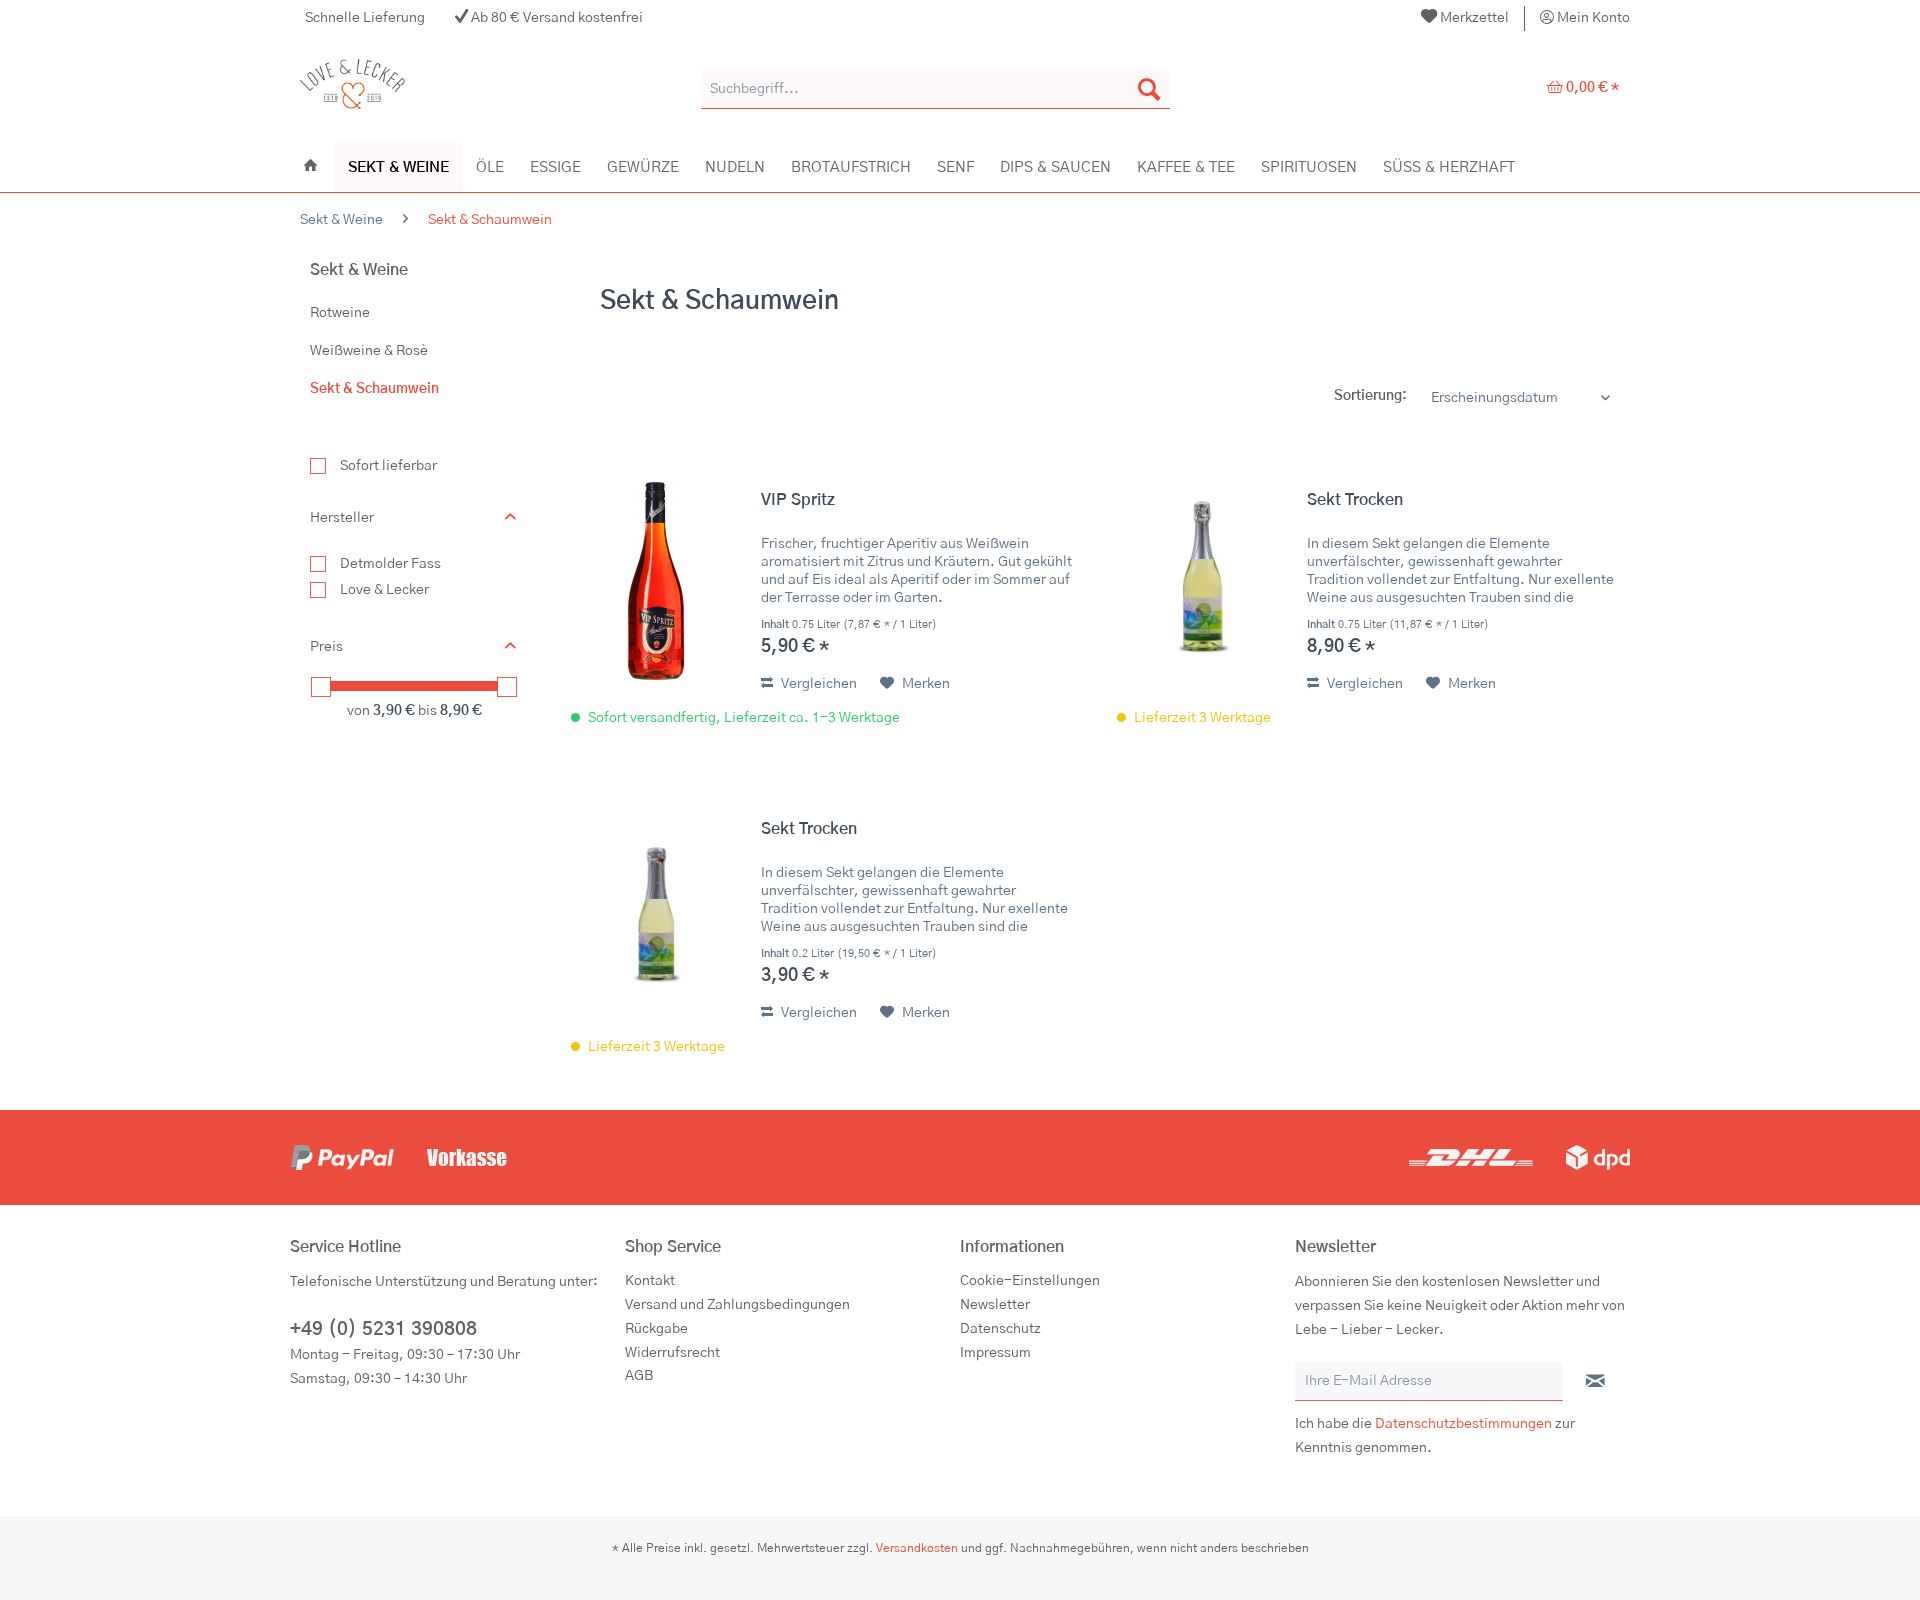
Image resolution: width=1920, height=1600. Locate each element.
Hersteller (342, 518)
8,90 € (461, 711)
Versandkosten (917, 1548)
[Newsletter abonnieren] (1595, 1382)
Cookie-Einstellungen (1030, 1281)
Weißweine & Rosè (369, 351)
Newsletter (995, 1305)
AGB (639, 1376)
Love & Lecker (384, 590)
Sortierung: (1370, 396)
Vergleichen (817, 684)
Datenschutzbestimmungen (1463, 1424)
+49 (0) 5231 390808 (383, 1329)
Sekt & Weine (359, 270)
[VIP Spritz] (656, 580)
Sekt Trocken (1355, 500)
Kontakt (650, 1281)
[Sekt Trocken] (1202, 580)
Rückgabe (656, 1329)
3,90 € (395, 711)
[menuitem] (1465, 18)
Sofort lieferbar (388, 466)
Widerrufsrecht (672, 1353)
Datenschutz (1000, 1329)
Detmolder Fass (390, 564)
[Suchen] (1149, 89)
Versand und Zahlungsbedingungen (737, 1305)
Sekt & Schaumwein (374, 389)
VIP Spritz (798, 500)
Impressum (995, 1353)
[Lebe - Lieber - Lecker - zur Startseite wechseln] (352, 89)
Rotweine (340, 313)
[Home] (310, 166)
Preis (326, 647)
